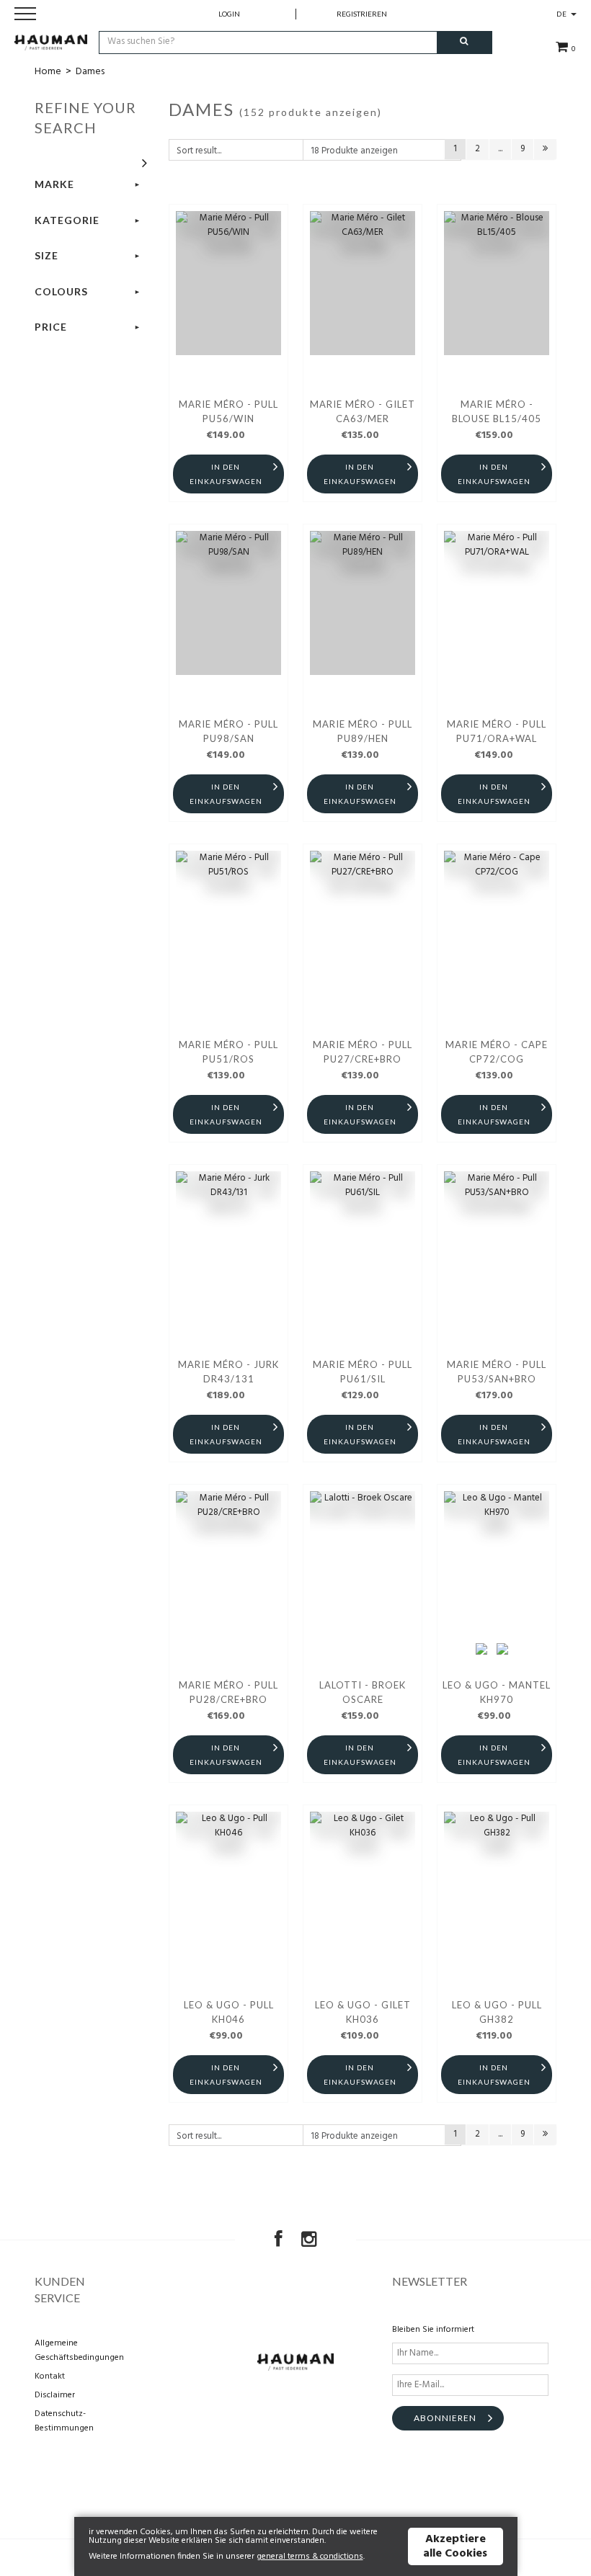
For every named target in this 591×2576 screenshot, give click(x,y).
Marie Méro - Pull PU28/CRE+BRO (228, 1692)
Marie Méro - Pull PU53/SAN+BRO (497, 1372)
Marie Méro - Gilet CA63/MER (363, 411)
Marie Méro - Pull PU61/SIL (363, 1372)
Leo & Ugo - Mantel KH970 (497, 1692)
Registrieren (362, 14)
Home (48, 72)
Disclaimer (55, 2395)
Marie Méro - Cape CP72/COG (497, 1052)
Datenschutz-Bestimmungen (64, 2421)
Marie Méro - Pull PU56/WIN (228, 411)
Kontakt (50, 2376)
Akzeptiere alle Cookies (455, 2546)
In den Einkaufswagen (226, 474)
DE (563, 14)
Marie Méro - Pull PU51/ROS (228, 1052)
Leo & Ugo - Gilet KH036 (363, 2012)
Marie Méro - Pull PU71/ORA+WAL (497, 731)
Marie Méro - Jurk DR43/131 (228, 1372)
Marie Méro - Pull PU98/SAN (228, 731)
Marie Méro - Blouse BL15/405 (497, 411)
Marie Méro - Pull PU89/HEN (363, 731)
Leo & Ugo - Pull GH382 (497, 2012)
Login (229, 14)
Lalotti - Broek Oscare (363, 1692)
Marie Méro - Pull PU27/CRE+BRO (363, 1052)
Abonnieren (445, 2418)
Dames (90, 72)
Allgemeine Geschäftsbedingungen (75, 2351)
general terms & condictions (310, 2557)
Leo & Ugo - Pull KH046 (229, 2012)
